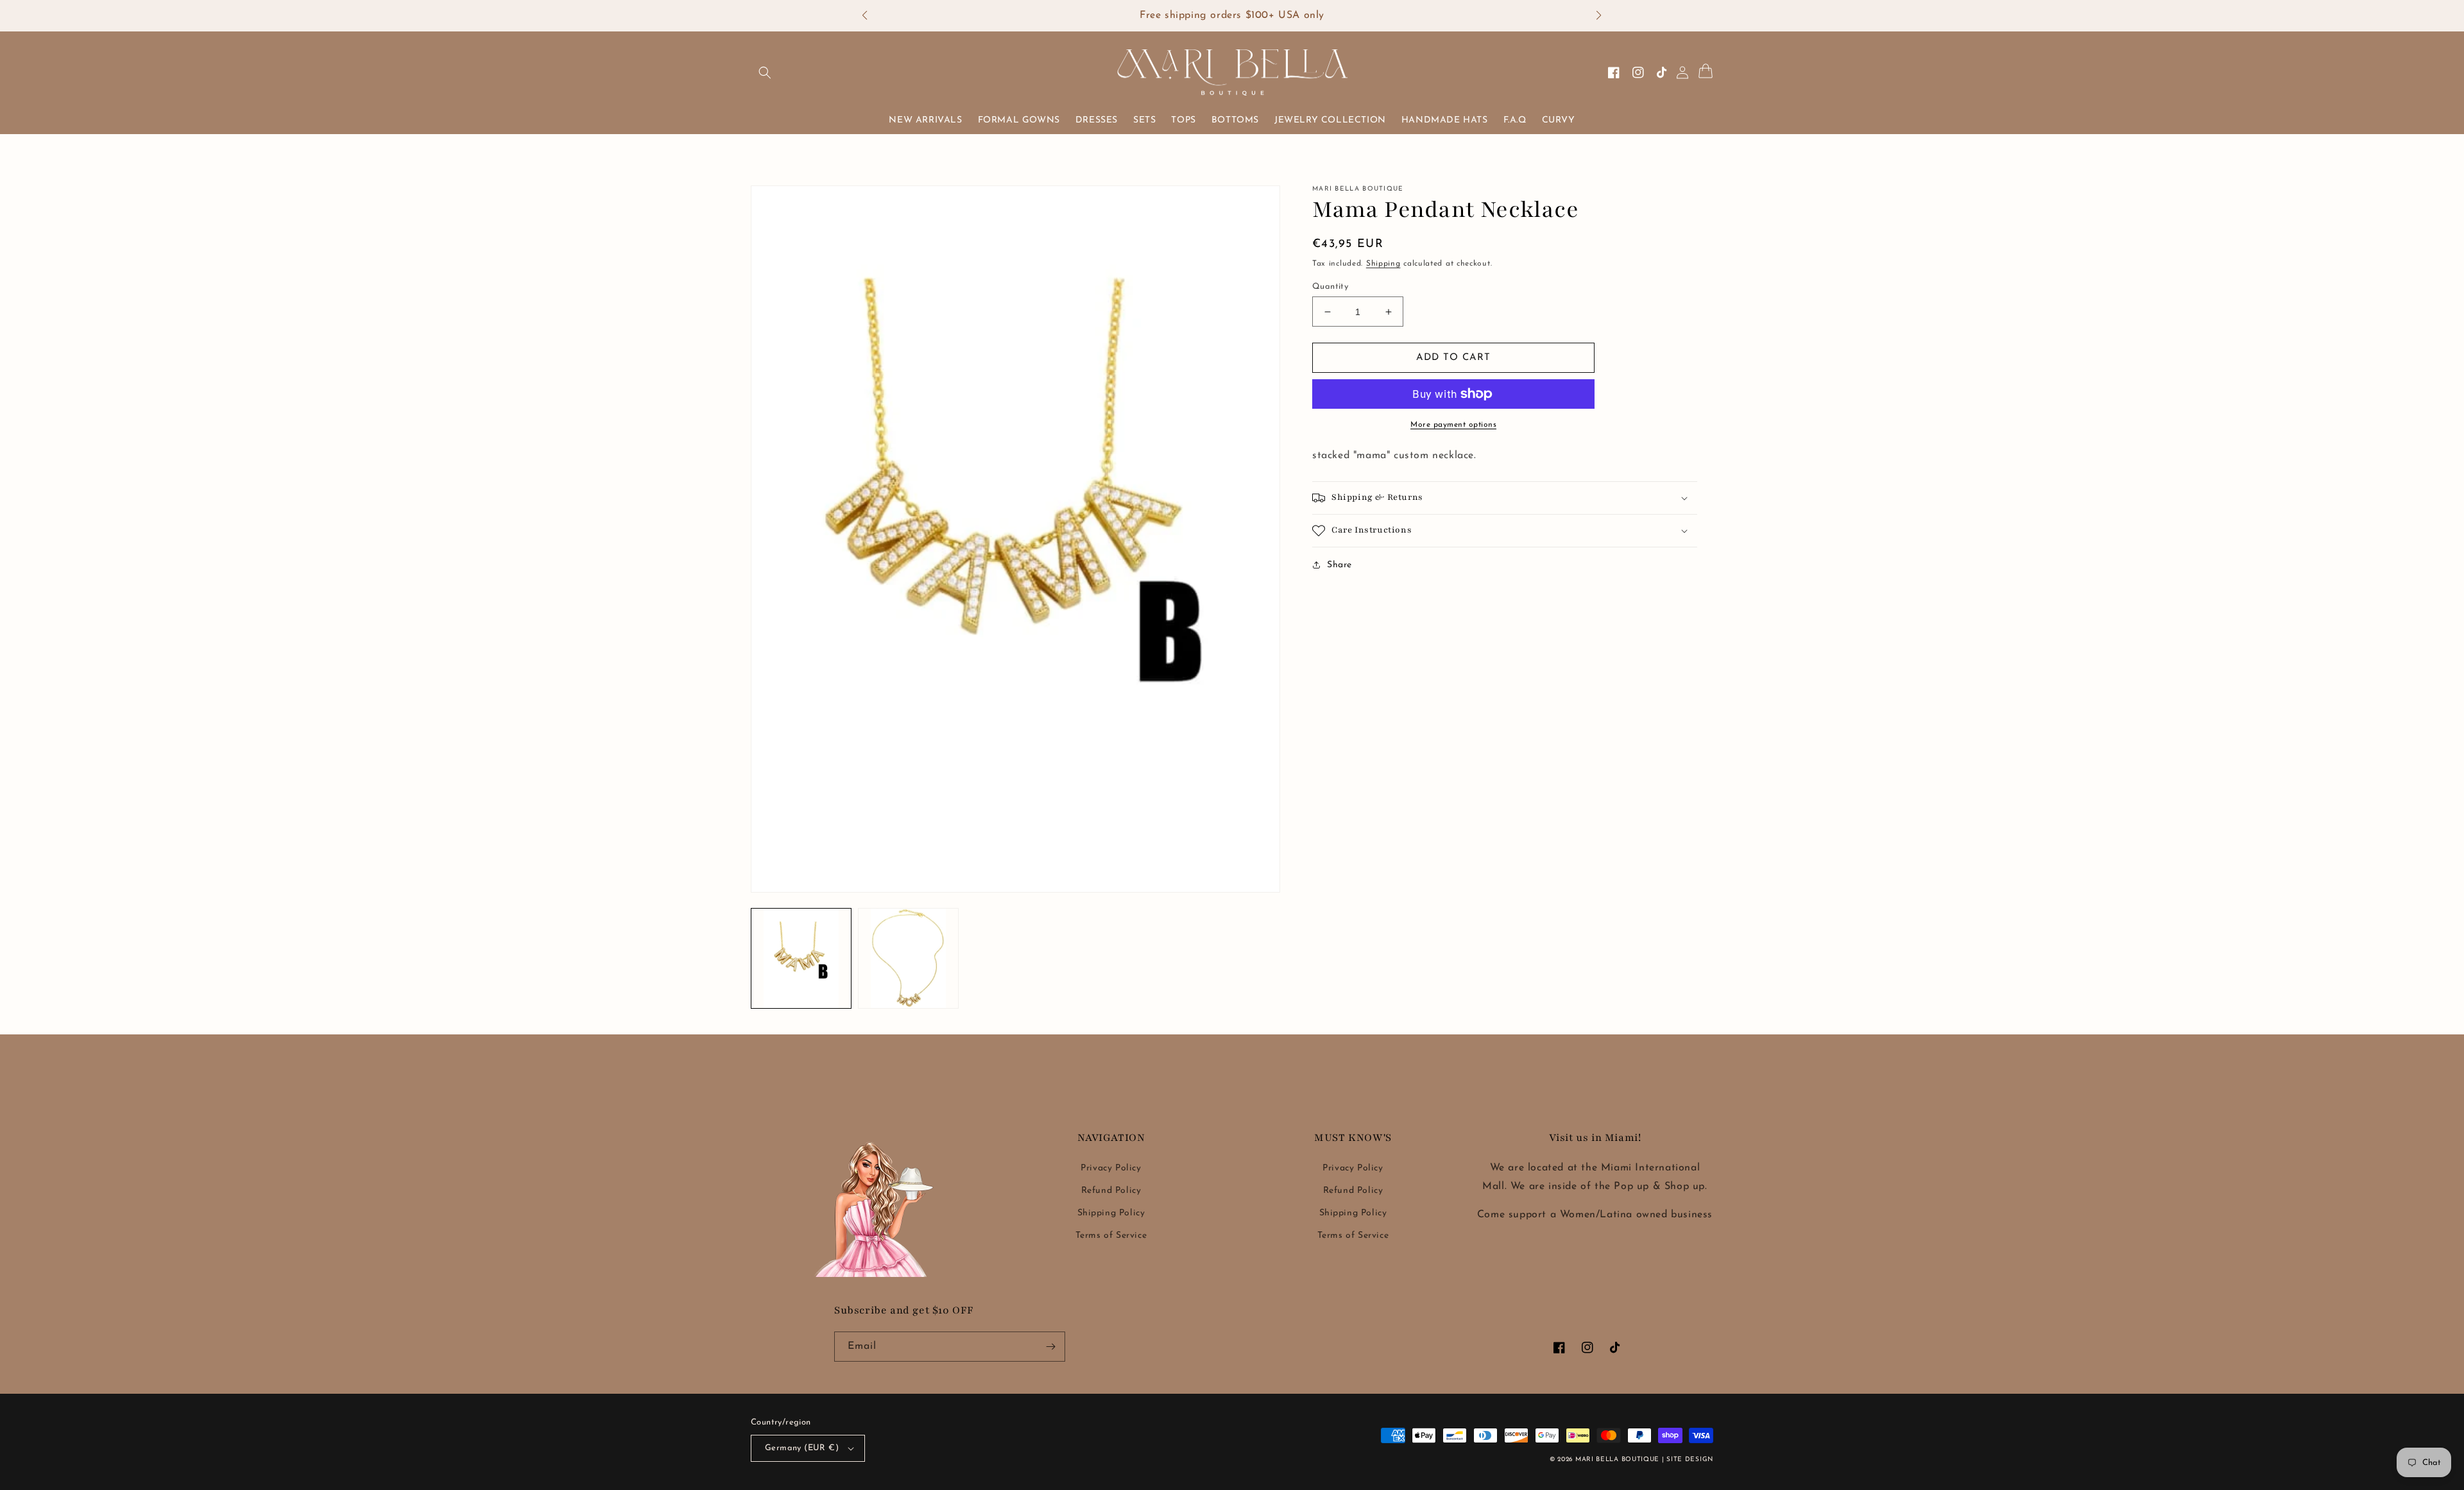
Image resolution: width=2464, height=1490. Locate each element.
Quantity (1330, 287)
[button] (871, 16)
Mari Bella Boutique (1617, 1460)
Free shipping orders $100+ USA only (1232, 15)
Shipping (1383, 264)
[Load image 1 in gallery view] (801, 958)
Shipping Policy (1111, 1213)
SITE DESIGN (1690, 1460)
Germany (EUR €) (802, 1448)
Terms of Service (1111, 1236)
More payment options (1453, 425)
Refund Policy (1111, 1191)
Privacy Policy (1111, 1168)
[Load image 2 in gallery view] (908, 958)
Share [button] (1339, 565)
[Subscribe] (1050, 1347)
